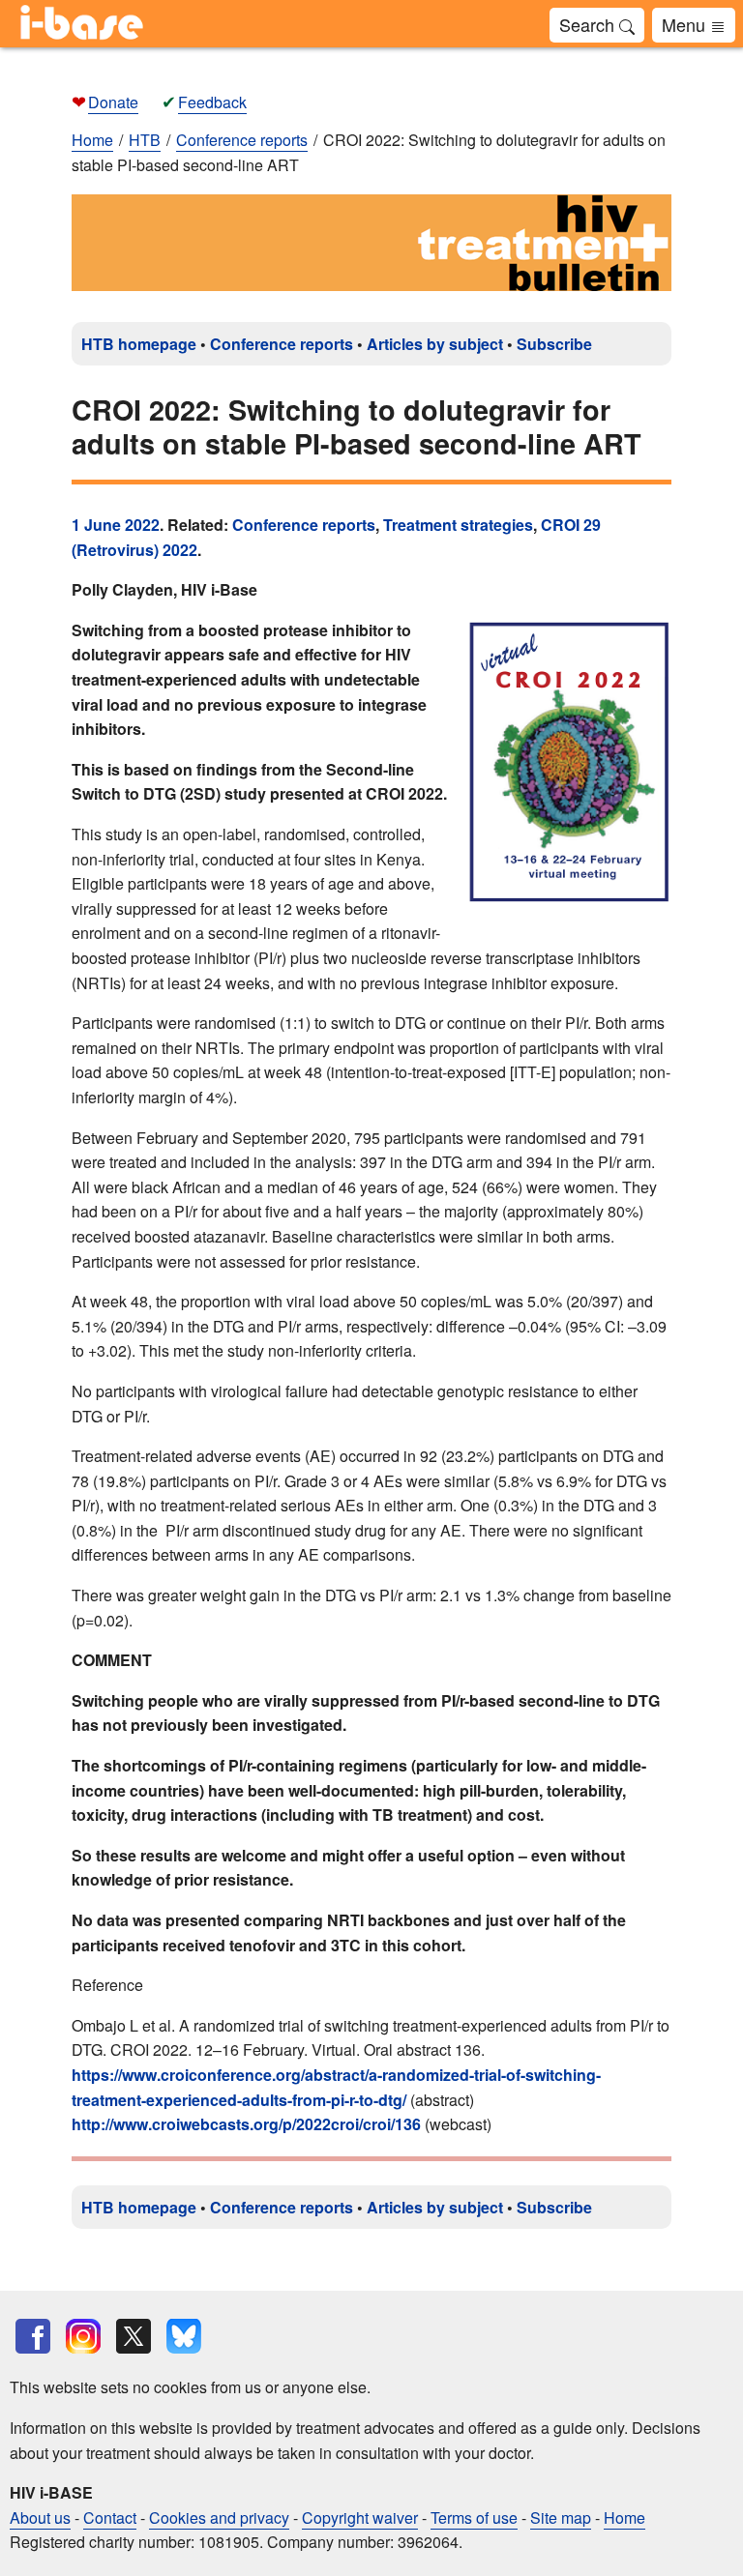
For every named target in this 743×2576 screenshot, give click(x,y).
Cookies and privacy (219, 2517)
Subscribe (554, 344)
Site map (561, 2517)
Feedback (212, 102)
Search (589, 24)
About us (40, 2517)
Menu (686, 24)
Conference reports (282, 344)
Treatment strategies (458, 525)
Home (92, 140)
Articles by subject (435, 344)
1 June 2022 (116, 525)
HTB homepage (139, 344)
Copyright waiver (360, 2517)
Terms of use (474, 2517)
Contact (110, 2517)
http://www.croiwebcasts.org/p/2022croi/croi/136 (246, 2124)
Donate (113, 102)
